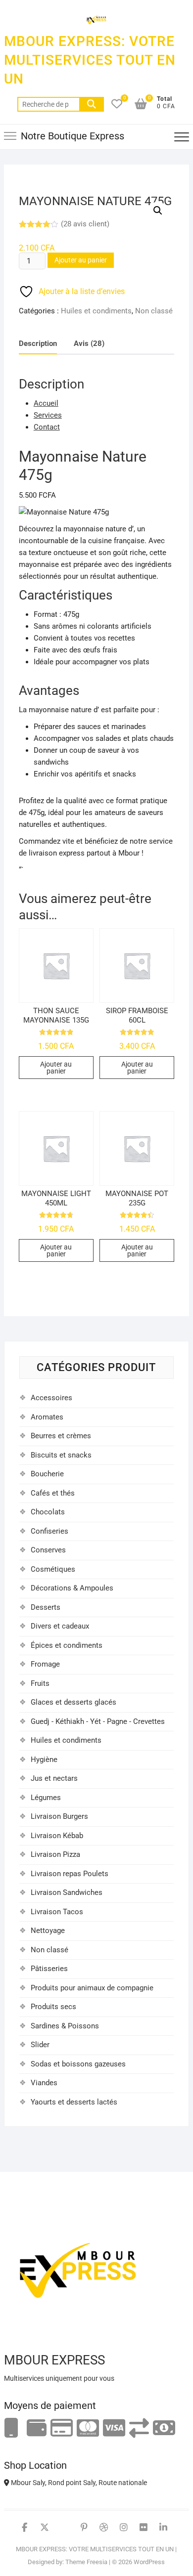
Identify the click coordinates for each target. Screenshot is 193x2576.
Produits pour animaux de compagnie (92, 1988)
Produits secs (53, 2007)
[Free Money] (37, 2428)
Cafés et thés (53, 1493)
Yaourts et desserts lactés (74, 2102)
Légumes (46, 1798)
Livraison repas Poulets (70, 1874)
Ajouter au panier (81, 260)
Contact (47, 427)
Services (48, 415)
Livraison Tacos (57, 1912)
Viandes (44, 2083)
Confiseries (49, 1531)
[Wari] (139, 2428)
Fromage (45, 1664)
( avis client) (85, 224)
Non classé (154, 311)
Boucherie (47, 1474)
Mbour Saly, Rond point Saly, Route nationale (78, 2483)
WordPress (149, 2562)
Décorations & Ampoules (72, 1588)
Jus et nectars (54, 1778)
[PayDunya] (164, 2428)
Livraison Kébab (57, 1836)
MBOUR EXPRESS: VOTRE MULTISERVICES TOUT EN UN (90, 60)
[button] (158, 211)
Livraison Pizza (55, 1854)
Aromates (47, 1417)
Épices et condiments (67, 1645)
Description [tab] (38, 343)
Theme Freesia (86, 2562)
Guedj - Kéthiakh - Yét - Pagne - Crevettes (98, 1721)
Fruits (40, 1683)
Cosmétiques (53, 1569)
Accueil (46, 403)
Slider (40, 2045)
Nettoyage (48, 1931)
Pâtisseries (49, 1969)
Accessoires (51, 1398)
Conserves (48, 1550)
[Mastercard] (88, 2428)
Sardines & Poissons (65, 2026)
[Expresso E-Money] (62, 2428)
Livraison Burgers (59, 1816)
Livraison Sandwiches (67, 1892)
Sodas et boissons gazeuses (78, 2064)
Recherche (92, 104)
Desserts (46, 1607)
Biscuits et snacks (61, 1455)
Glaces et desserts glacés (73, 1702)
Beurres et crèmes (61, 1436)
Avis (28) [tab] (89, 343)
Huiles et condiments (96, 311)
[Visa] (114, 2428)
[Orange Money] (11, 2428)
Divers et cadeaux (60, 1626)
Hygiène (44, 1760)
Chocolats (48, 1512)
